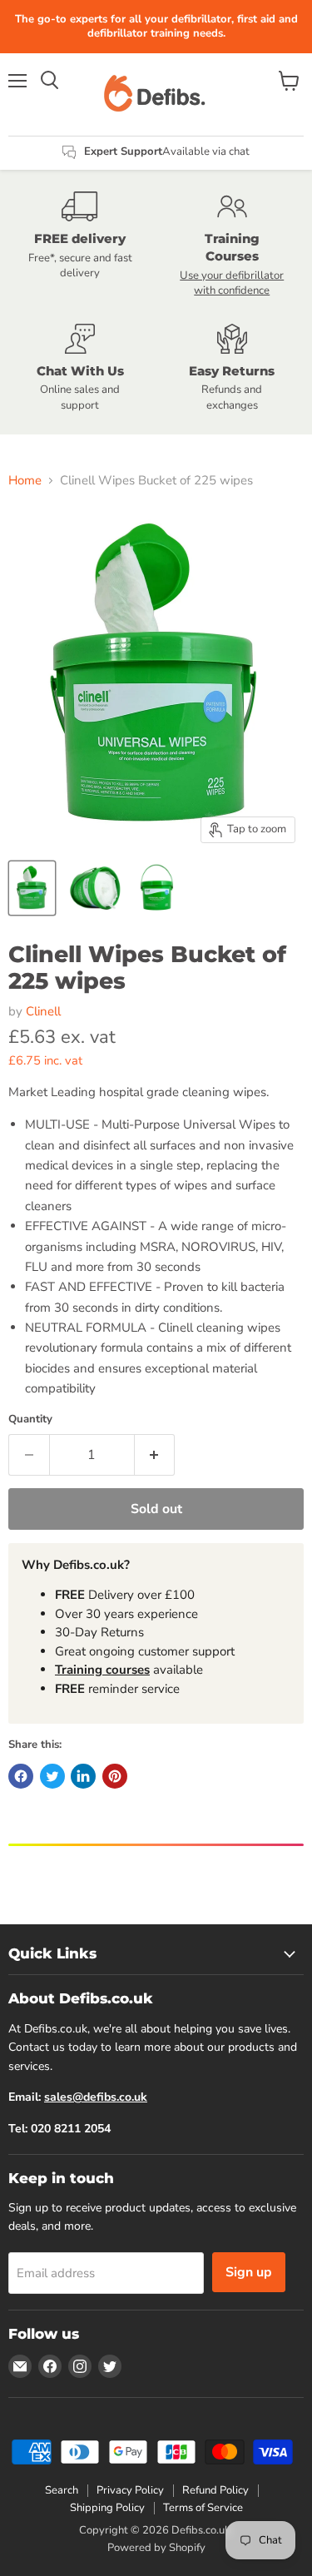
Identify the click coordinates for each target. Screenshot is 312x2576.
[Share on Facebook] (21, 1776)
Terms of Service (203, 2508)
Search (62, 2490)
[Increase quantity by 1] (155, 1455)
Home (25, 481)
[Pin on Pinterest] (115, 1776)
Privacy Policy (130, 2490)
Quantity (30, 1420)
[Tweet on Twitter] (52, 1776)
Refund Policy (215, 2490)
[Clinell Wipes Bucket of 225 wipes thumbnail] (32, 888)
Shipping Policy (107, 2508)
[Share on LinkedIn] (83, 1776)
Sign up (249, 2272)
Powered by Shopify (156, 2548)
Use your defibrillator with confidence (232, 283)
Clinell (43, 1011)
